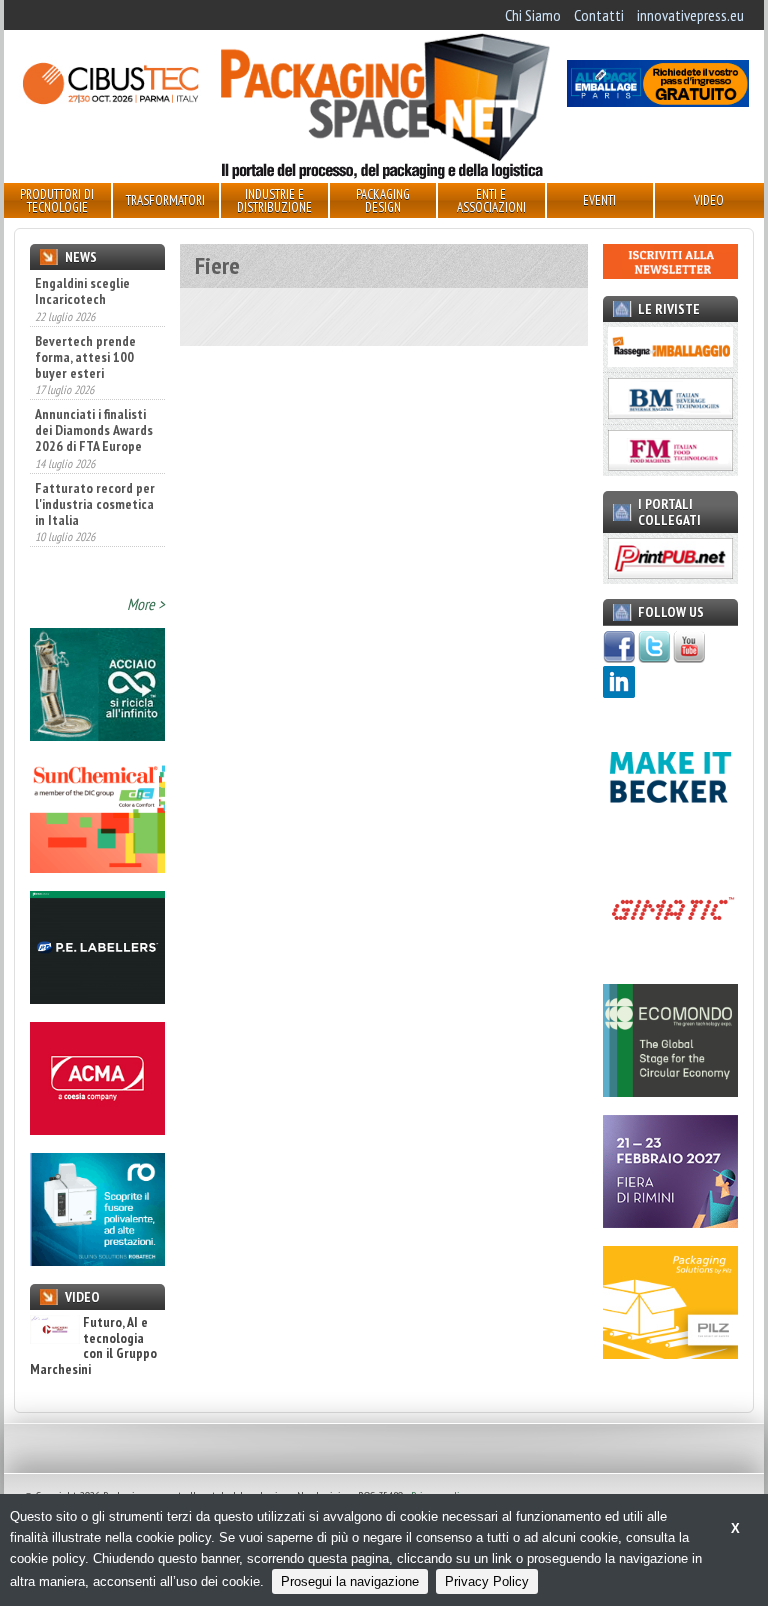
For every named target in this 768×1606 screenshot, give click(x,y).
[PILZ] (670, 1353)
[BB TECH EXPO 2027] (670, 1222)
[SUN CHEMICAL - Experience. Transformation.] (97, 867)
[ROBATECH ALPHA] (97, 1260)
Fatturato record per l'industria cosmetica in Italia (95, 453)
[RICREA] (97, 735)
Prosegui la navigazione (350, 1581)
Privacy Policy (487, 1581)
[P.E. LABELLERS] (97, 998)
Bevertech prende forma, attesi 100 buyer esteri (85, 305)
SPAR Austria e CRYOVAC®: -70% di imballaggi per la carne (88, 534)
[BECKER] (670, 828)
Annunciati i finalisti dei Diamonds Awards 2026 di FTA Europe (94, 379)
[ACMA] (97, 1129)
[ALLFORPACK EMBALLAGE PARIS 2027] (658, 101)
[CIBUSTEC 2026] (110, 101)
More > (146, 604)
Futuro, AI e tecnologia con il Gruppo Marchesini (93, 1346)
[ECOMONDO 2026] (670, 1091)
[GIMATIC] (670, 959)
